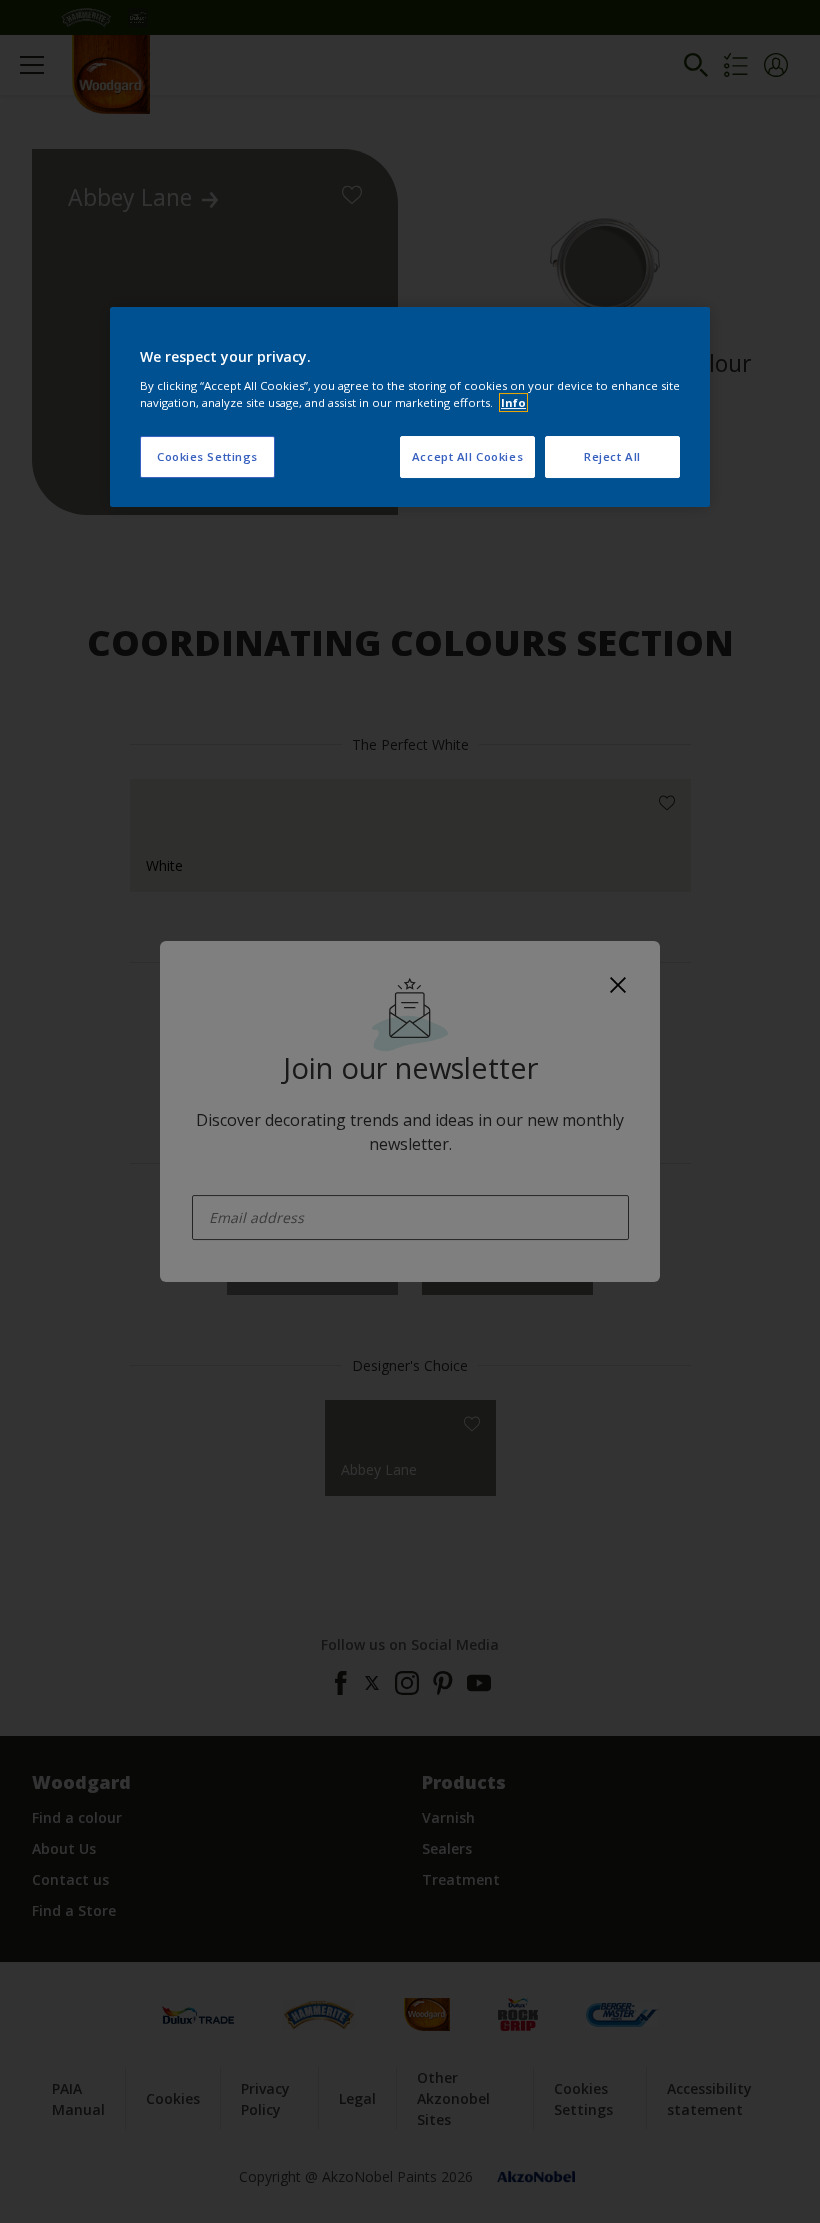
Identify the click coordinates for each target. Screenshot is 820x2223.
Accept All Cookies (467, 456)
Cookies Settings (207, 456)
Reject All (612, 456)
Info (513, 402)
